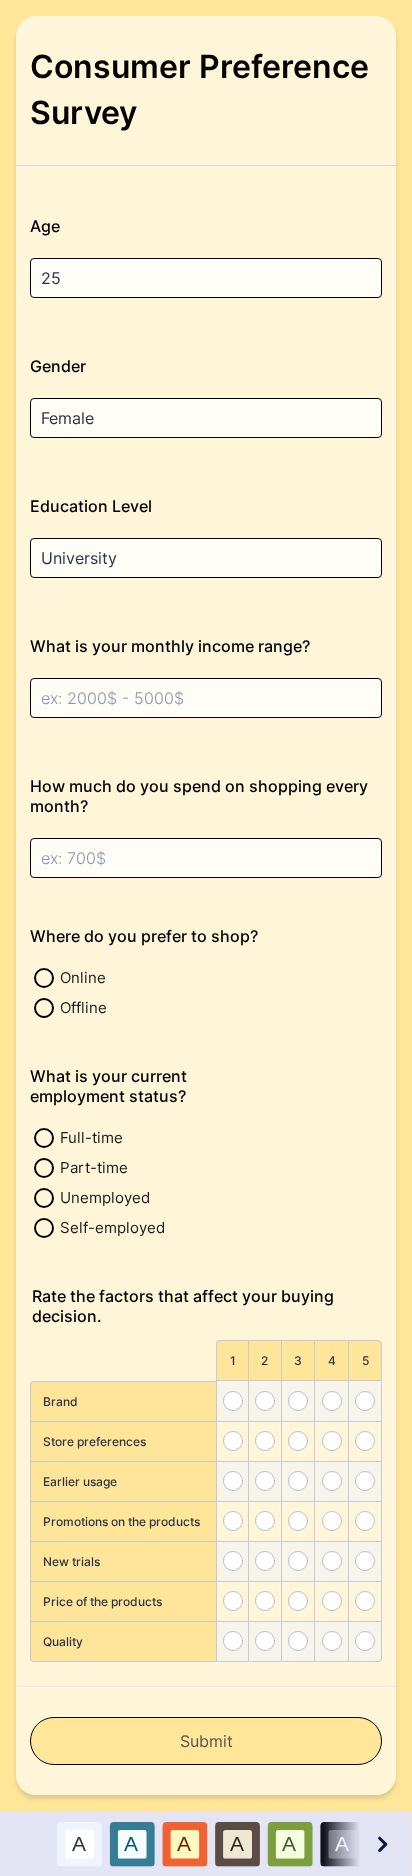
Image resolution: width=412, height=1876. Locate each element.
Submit (206, 1741)
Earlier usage (80, 1481)
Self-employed (112, 1227)
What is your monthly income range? (170, 646)
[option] (79, 1843)
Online (83, 977)
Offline (83, 1007)
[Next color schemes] (381, 1843)
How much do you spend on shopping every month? (199, 796)
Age (45, 226)
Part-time (94, 1167)
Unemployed (105, 1197)
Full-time (91, 1137)
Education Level (91, 506)
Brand (60, 1401)
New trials (71, 1561)
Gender (58, 366)
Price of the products (102, 1601)
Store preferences (94, 1441)
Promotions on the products (121, 1521)
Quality (63, 1641)
